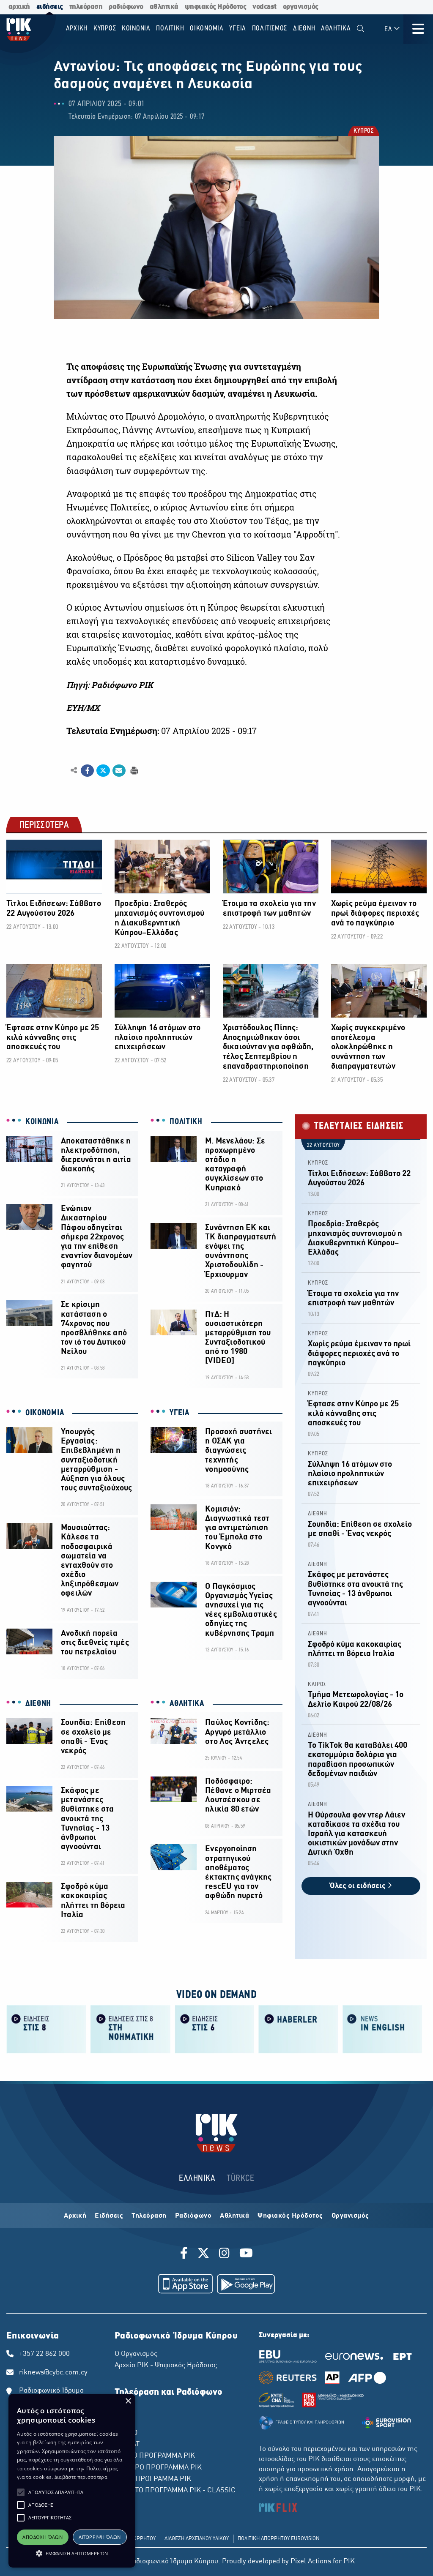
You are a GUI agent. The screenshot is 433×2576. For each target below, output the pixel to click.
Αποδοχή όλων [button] (42, 2537)
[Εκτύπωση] (133, 770)
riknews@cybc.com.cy (53, 2373)
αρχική (19, 7)
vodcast (264, 7)
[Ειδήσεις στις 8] (46, 2029)
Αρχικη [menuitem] (77, 29)
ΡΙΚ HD (126, 2433)
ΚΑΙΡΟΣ (317, 1685)
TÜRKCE (240, 2179)
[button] (21, 2492)
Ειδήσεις (109, 2216)
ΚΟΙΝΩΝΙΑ (42, 1122)
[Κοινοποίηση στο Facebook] (87, 771)
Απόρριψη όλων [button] (100, 2537)
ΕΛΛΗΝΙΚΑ (197, 2179)
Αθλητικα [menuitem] (336, 29)
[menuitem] (360, 29)
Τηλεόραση (149, 2216)
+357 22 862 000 (44, 2354)
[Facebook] (185, 2254)
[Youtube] (246, 2254)
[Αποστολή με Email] (119, 771)
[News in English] (382, 2029)
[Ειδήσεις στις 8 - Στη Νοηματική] (130, 2029)
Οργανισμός (350, 2216)
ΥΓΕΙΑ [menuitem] (238, 29)
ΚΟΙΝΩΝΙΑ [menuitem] (136, 29)
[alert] (72, 2481)
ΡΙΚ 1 (123, 2410)
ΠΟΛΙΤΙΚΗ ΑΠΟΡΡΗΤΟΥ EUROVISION (279, 2539)
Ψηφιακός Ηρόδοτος (290, 2216)
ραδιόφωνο (126, 7)
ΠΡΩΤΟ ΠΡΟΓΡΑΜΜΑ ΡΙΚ (155, 2456)
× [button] (128, 2401)
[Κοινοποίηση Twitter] (103, 771)
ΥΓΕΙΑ (180, 1413)
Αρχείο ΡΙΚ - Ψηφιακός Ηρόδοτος (166, 2366)
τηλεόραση (86, 7)
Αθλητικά (234, 2216)
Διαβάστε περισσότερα (81, 2477)
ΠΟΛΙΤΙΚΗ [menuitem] (170, 29)
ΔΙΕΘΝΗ (38, 1704)
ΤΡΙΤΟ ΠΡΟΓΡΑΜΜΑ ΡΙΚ (153, 2479)
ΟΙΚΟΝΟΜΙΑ (45, 1413)
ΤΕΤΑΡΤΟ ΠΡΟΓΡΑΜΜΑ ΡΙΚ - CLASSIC (175, 2491)
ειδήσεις (50, 7)
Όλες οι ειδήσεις (359, 1886)
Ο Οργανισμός (136, 2354)
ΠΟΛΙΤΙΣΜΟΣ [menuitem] (270, 29)
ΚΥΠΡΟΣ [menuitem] (105, 29)
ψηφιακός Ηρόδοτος (216, 7)
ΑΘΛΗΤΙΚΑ (187, 1704)
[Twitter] (203, 2254)
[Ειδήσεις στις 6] (215, 2029)
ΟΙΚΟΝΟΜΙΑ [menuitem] (207, 29)
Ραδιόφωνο (193, 2216)
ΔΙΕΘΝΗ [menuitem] (304, 29)
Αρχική (75, 2216)
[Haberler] (298, 2029)
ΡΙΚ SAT (127, 2445)
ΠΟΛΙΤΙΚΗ (186, 1122)
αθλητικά (164, 7)
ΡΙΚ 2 (123, 2422)
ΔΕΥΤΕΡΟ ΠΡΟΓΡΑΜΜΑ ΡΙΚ (158, 2468)
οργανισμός (301, 7)
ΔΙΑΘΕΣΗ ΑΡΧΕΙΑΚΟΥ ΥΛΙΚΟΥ (197, 2539)
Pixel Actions (311, 2562)
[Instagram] (224, 2254)
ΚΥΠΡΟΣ (363, 132)
